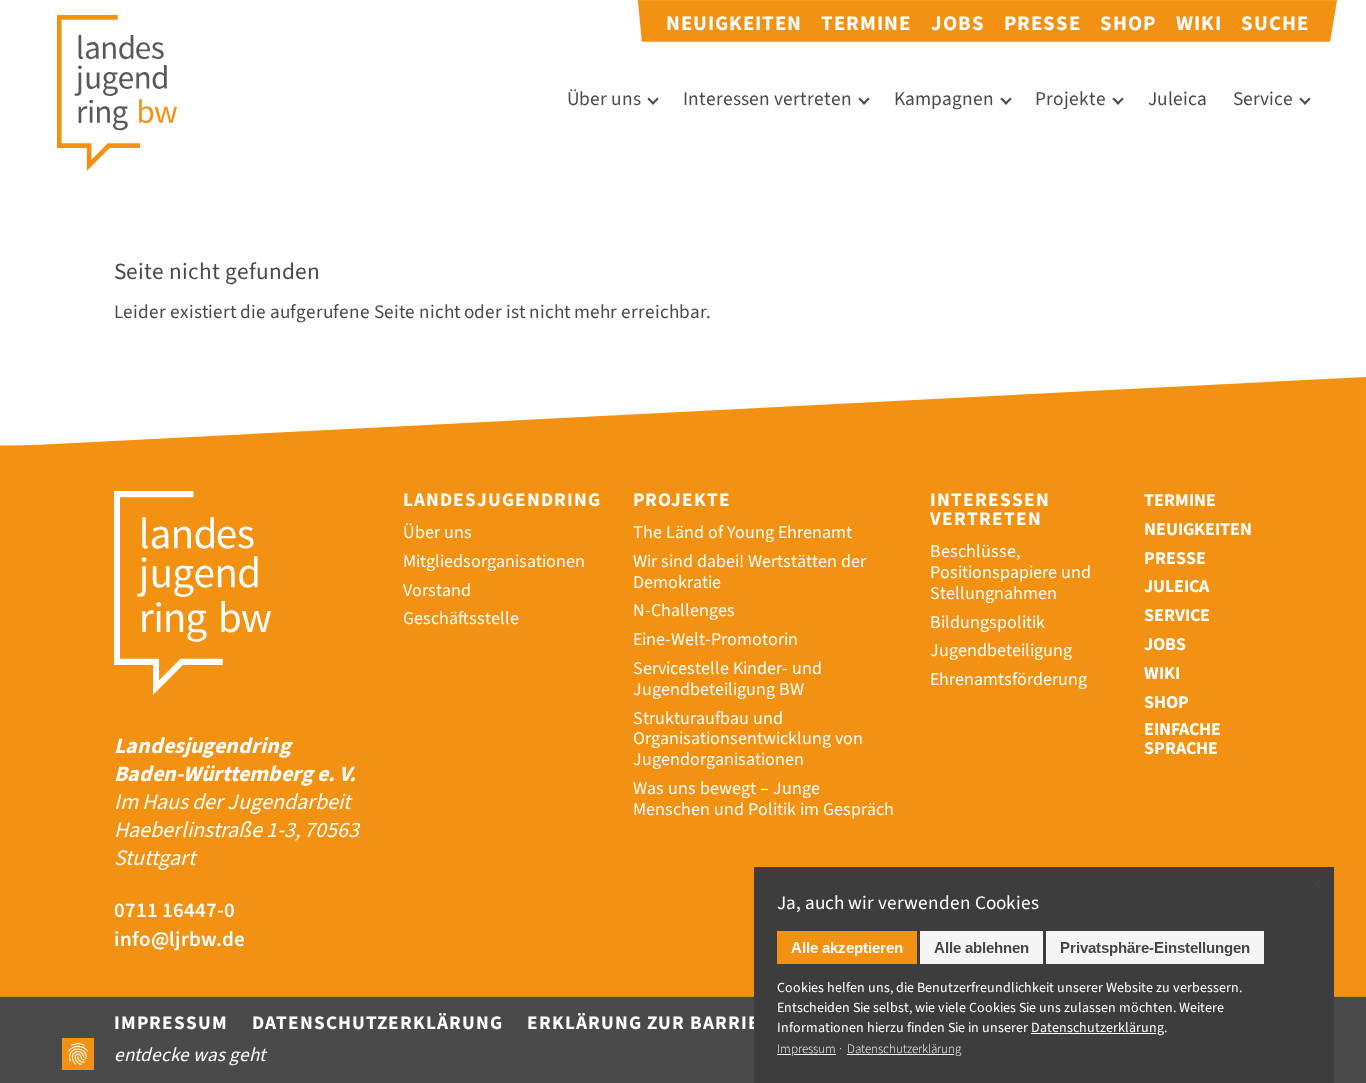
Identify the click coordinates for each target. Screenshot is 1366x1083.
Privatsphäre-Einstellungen (1155, 947)
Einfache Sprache (1182, 740)
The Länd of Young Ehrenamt (742, 532)
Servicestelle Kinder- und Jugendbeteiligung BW (727, 679)
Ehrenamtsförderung (1008, 679)
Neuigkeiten (734, 23)
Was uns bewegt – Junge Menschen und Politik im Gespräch (763, 799)
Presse (1042, 23)
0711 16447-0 (174, 910)
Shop (1128, 23)
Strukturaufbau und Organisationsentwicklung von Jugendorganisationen (748, 739)
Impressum (171, 1023)
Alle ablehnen (981, 947)
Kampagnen (944, 99)
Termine (866, 23)
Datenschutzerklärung (377, 1023)
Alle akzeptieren (847, 947)
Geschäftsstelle (461, 618)
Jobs (958, 23)
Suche (1275, 23)
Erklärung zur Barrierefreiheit (700, 1023)
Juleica (1177, 99)
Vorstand (437, 590)
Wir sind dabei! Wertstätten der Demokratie (749, 572)
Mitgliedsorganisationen (494, 561)
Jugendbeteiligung (1001, 650)
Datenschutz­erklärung (1097, 1028)
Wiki (1199, 23)
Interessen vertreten (767, 99)
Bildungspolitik (987, 622)
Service (1263, 99)
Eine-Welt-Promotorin (715, 639)
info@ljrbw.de (179, 939)
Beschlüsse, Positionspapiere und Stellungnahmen (1010, 572)
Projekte (1070, 99)
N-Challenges (684, 610)
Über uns (604, 99)
